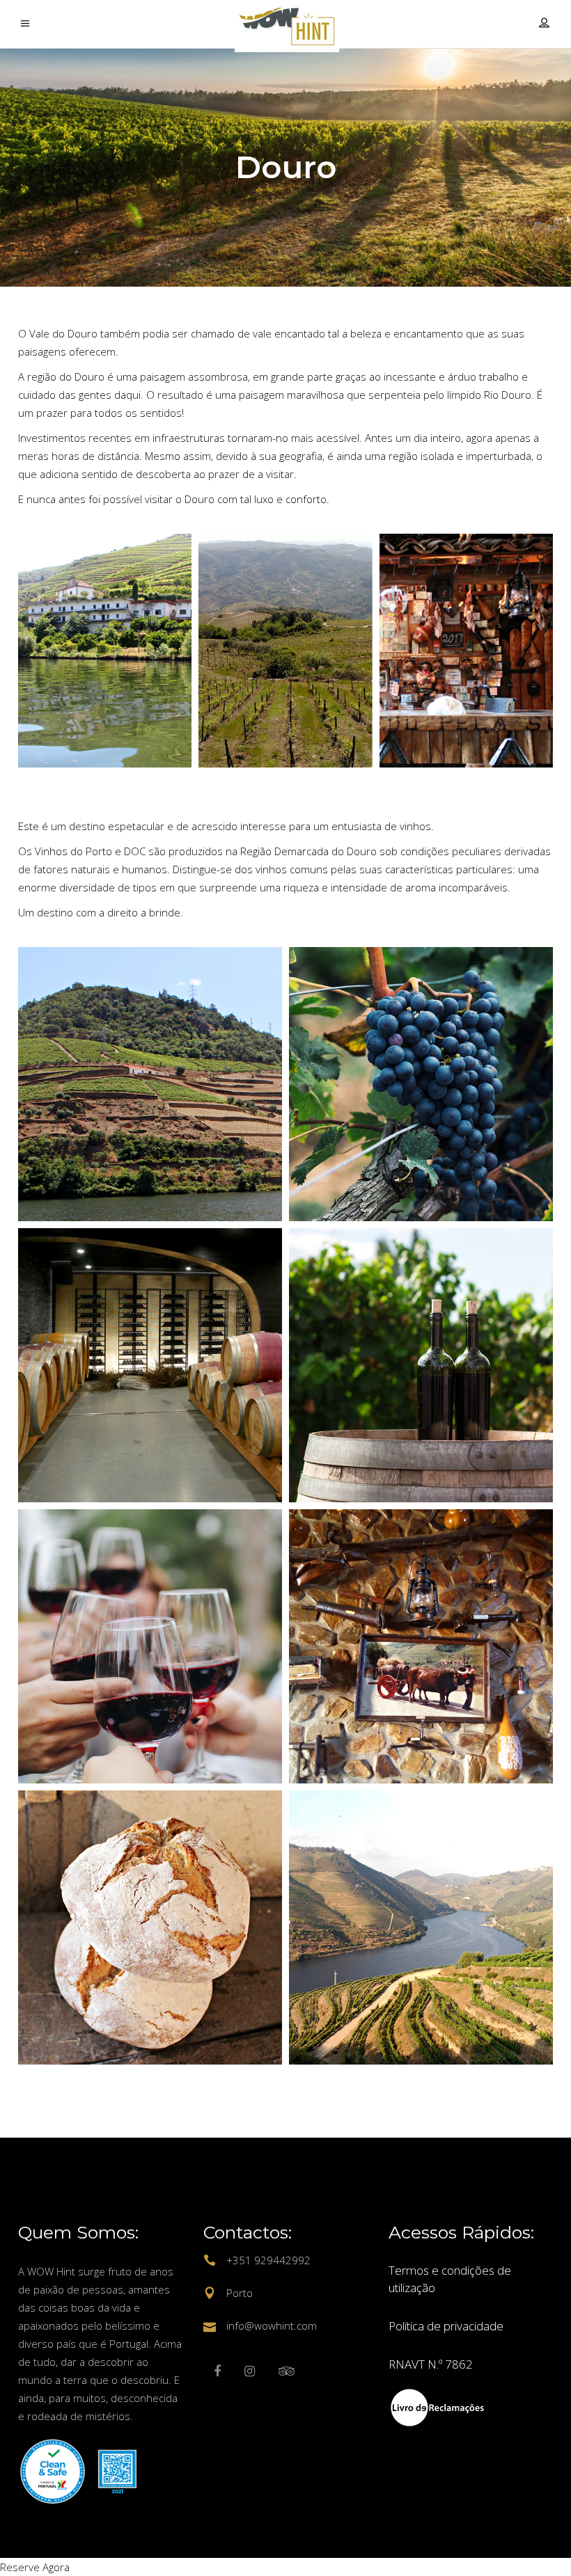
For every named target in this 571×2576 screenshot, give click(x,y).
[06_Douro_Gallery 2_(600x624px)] (421, 1646)
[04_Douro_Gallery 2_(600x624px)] (421, 1365)
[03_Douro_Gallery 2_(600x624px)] (150, 1365)
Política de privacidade (446, 2326)
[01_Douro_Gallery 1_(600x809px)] (105, 651)
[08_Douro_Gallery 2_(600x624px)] (421, 1927)
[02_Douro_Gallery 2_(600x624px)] (421, 1084)
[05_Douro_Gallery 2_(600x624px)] (150, 1646)
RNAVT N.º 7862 (431, 2364)
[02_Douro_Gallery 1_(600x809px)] (285, 651)
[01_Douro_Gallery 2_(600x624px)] (150, 1084)
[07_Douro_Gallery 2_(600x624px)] (150, 1927)
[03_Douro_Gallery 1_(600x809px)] (466, 651)
